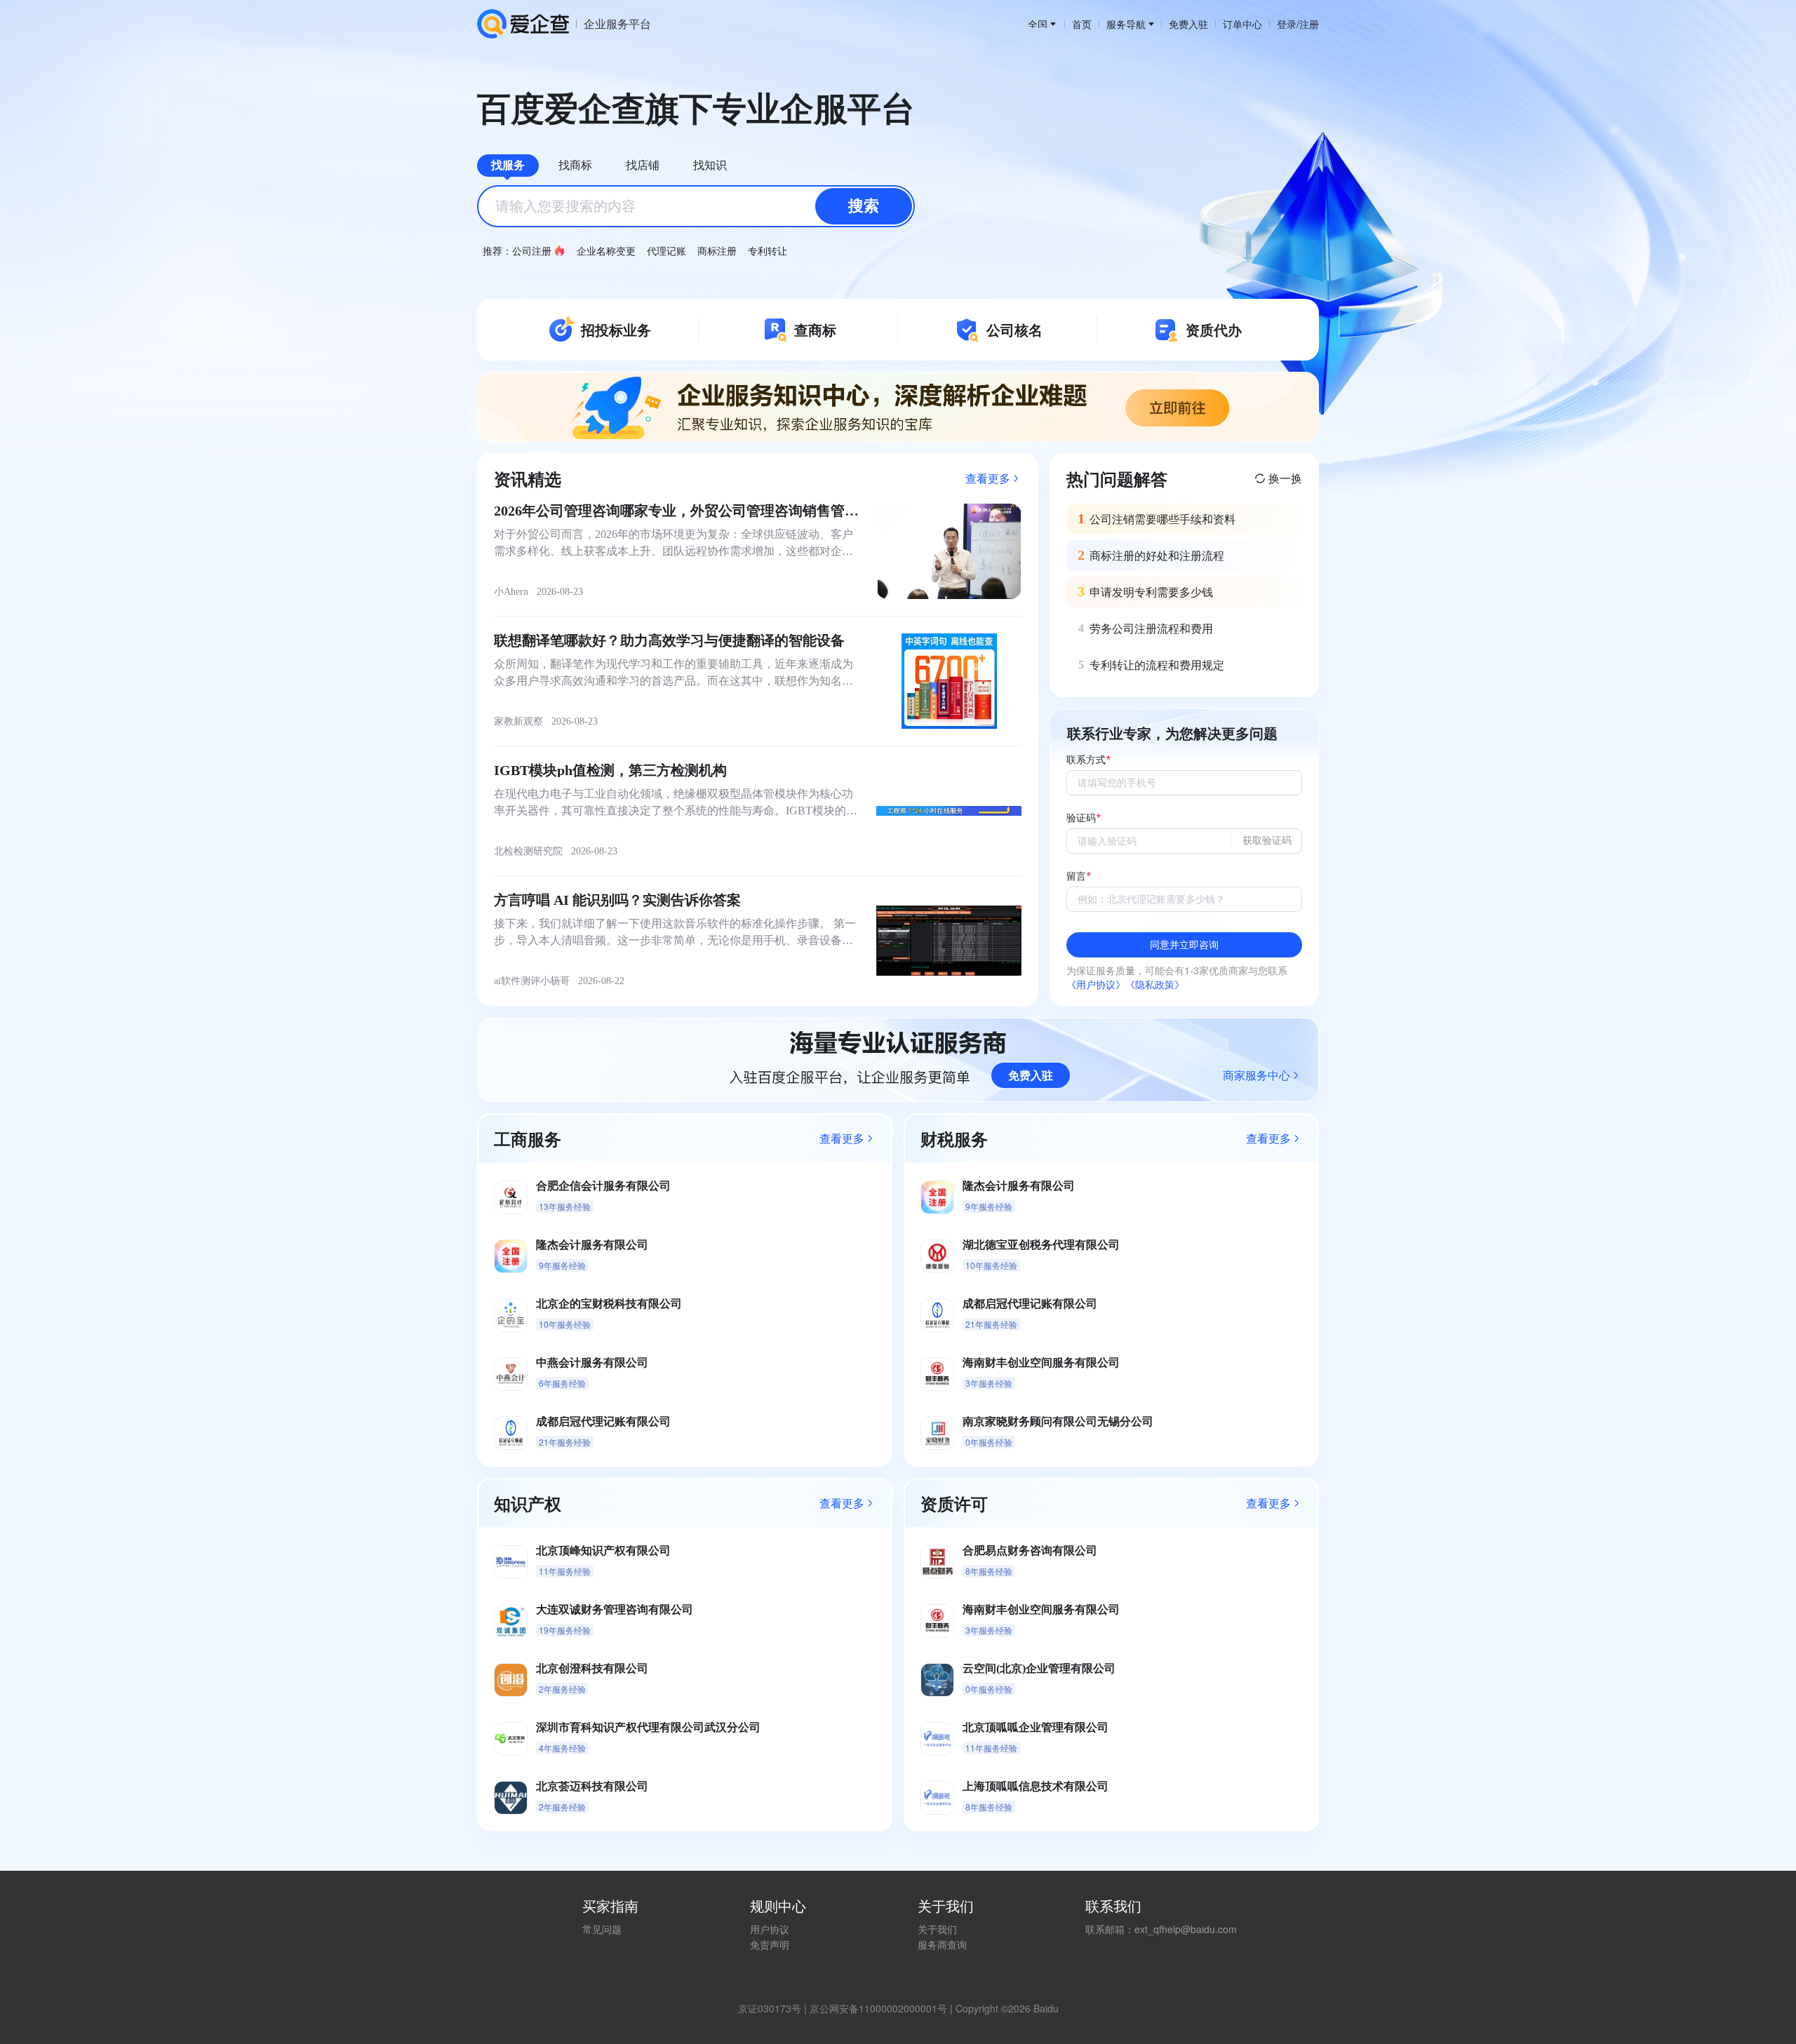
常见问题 (602, 1929)
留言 (1076, 876)
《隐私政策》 (1155, 984)
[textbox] (696, 206)
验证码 (1081, 818)
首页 (1082, 24)
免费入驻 (1188, 24)
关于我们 (937, 1929)
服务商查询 (942, 1944)
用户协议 (770, 1929)
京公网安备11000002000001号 (878, 2008)
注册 (1309, 24)
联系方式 (1086, 760)
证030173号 (775, 2008)
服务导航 (1126, 24)
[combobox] (696, 206)
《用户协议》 (1096, 984)
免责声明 (770, 1944)
